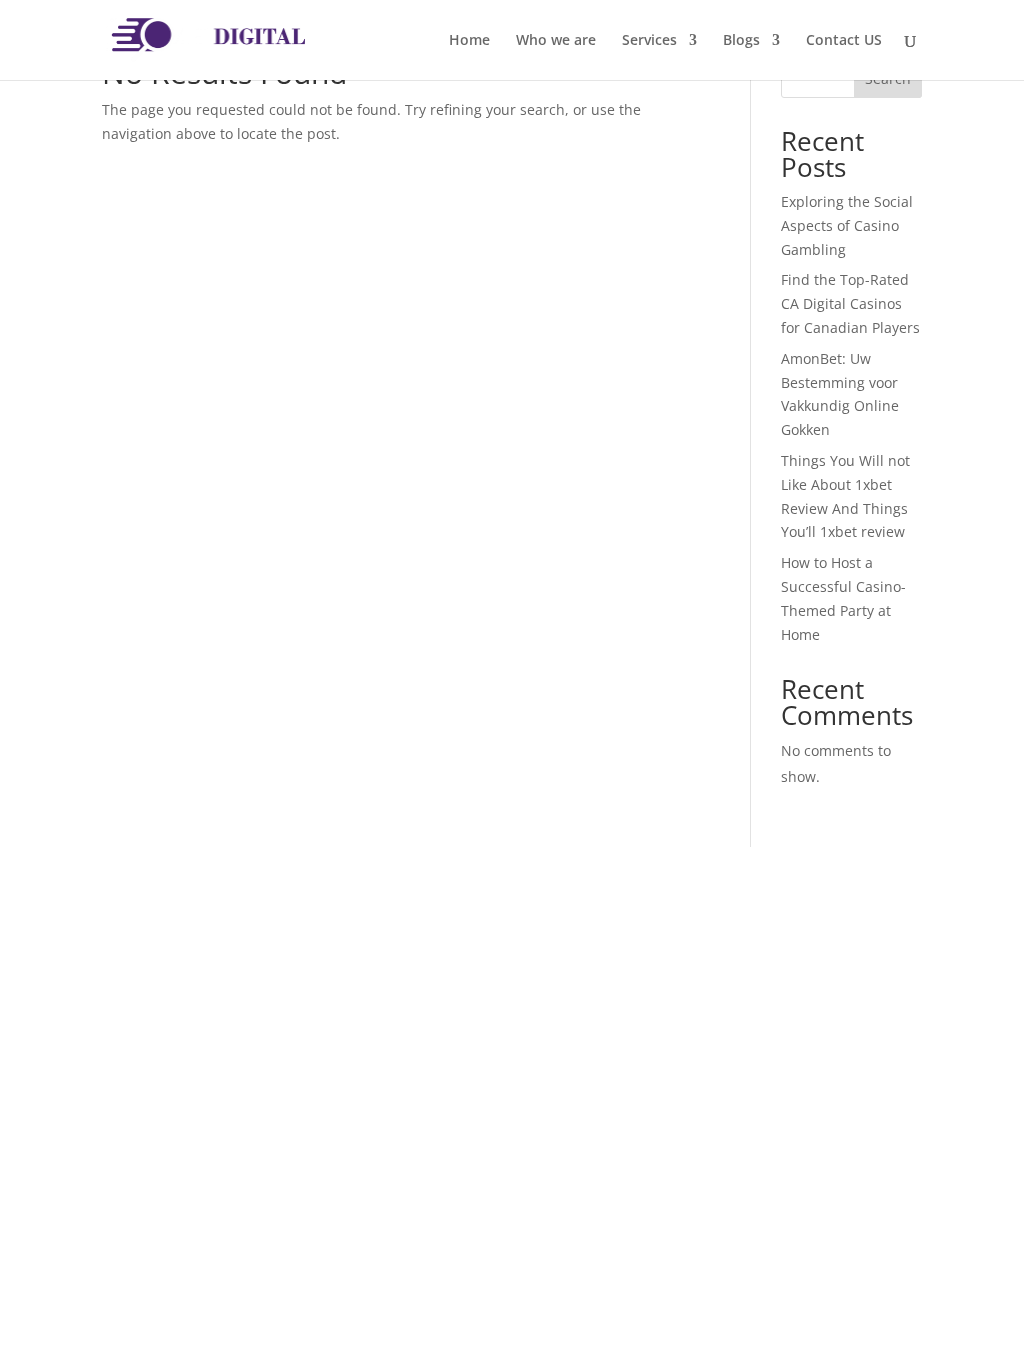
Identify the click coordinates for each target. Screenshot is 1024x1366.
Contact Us (468, 1171)
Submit (857, 1115)
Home (469, 41)
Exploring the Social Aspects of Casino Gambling (847, 225)
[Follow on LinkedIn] (198, 1073)
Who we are (556, 41)
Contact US (844, 41)
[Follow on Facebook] (118, 1073)
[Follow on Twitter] (158, 1073)
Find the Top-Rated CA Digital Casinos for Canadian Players (850, 303)
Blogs (741, 41)
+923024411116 (759, 1162)
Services (649, 41)
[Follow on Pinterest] (238, 1073)
